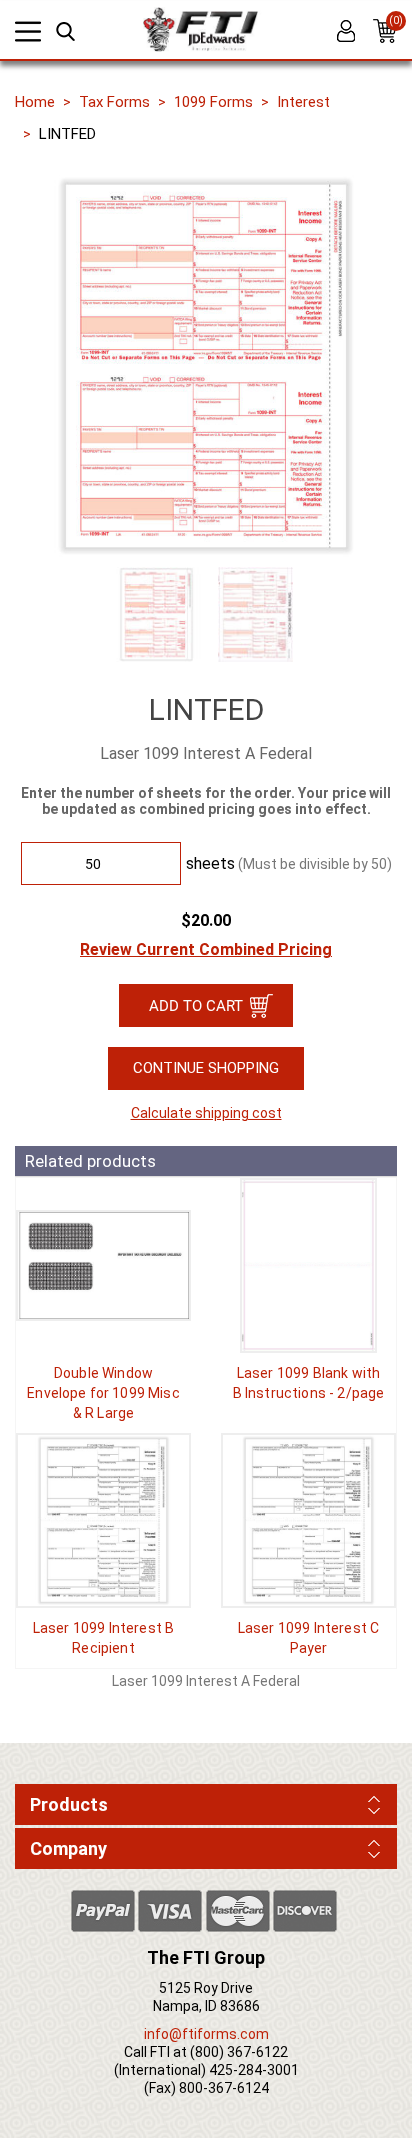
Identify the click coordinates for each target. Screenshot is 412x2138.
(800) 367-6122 (239, 2052)
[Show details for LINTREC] (103, 1520)
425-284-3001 (254, 2070)
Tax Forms (114, 102)
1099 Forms (213, 102)
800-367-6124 (224, 2088)
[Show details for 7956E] (103, 1265)
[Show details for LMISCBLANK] (308, 1265)
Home (35, 102)
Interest (303, 102)
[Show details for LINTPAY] (308, 1520)
